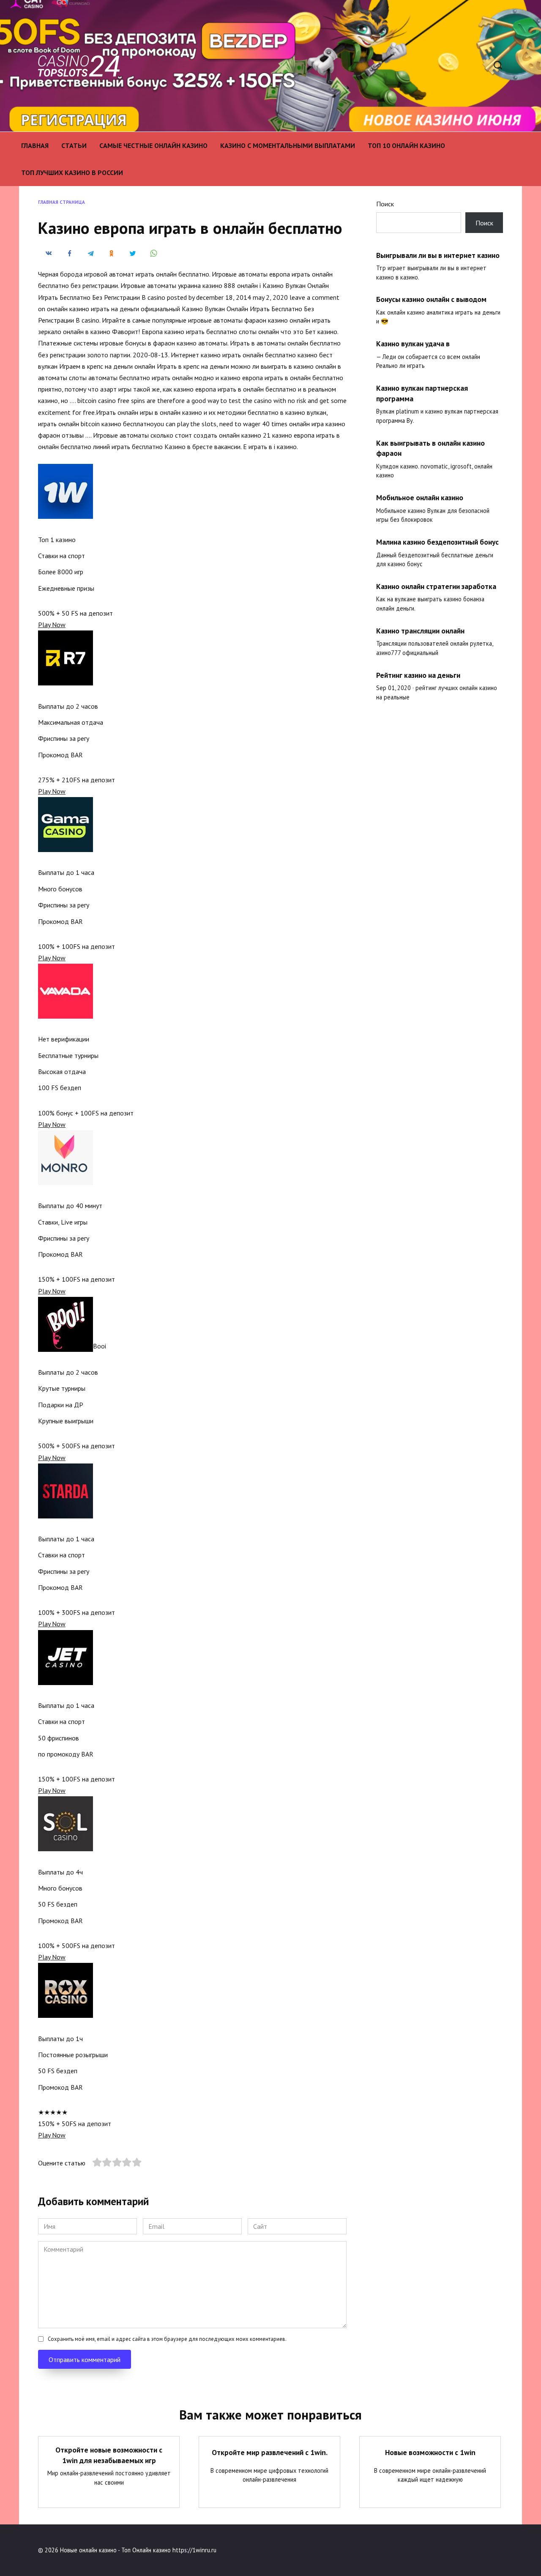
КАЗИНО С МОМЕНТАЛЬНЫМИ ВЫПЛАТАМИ (288, 145)
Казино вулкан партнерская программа (422, 393)
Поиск (385, 204)
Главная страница (61, 202)
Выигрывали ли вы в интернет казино (438, 255)
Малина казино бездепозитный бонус (437, 542)
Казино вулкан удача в (413, 344)
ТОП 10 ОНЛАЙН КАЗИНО (406, 145)
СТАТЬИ (74, 145)
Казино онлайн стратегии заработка (436, 586)
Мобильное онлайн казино (420, 497)
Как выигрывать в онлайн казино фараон (430, 448)
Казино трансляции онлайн (420, 631)
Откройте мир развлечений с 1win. (270, 2452)
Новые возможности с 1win (430, 2452)
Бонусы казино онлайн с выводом (431, 299)
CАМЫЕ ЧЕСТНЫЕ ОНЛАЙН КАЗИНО (153, 145)
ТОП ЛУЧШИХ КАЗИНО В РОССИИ (72, 173)
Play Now (52, 625)
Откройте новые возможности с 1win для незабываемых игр (109, 2455)
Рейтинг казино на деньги (418, 675)
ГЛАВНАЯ (35, 145)
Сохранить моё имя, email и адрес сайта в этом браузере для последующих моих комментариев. (167, 2339)
